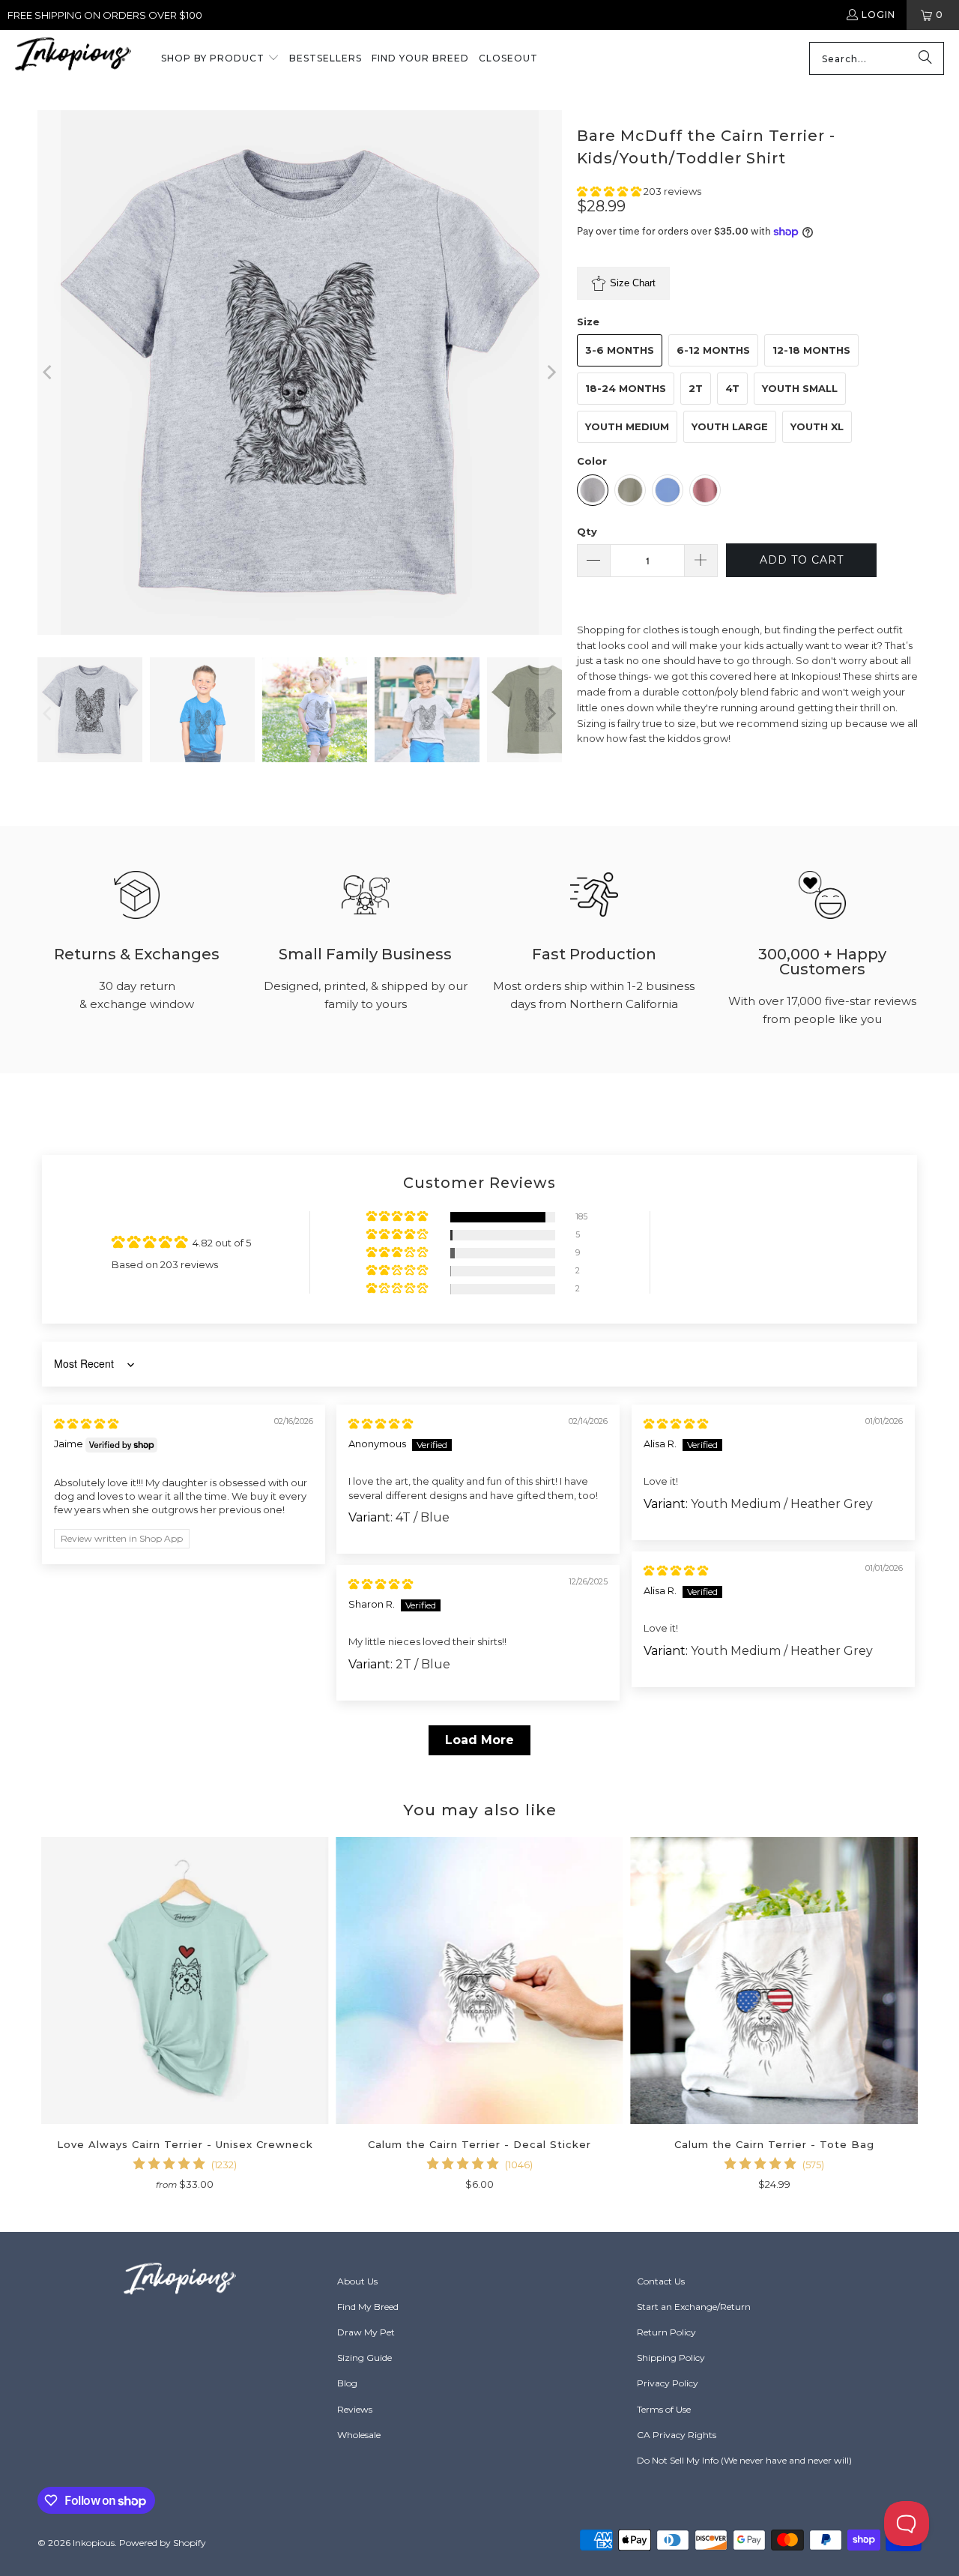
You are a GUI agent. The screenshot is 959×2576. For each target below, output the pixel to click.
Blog (347, 2383)
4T (732, 388)
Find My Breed (368, 2307)
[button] (220, 59)
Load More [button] (479, 1740)
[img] (86, 1423)
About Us (357, 2281)
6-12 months (713, 350)
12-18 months (811, 350)
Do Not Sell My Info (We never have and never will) (744, 2460)
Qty (587, 531)
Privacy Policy (668, 2383)
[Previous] (49, 372)
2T (696, 388)
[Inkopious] (73, 59)
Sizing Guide (364, 2358)
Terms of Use (664, 2409)
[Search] (925, 58)
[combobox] (877, 58)
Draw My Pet (366, 2332)
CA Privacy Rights (677, 2435)
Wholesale (359, 2435)
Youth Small (800, 388)
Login (878, 15)
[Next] (551, 372)
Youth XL (817, 426)
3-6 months (620, 350)
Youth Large (730, 426)
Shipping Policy (671, 2358)
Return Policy (666, 2332)
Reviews (355, 2409)
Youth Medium (627, 426)
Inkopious (94, 2543)
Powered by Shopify (163, 2543)
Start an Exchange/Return (694, 2307)
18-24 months (626, 388)
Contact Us (661, 2281)
